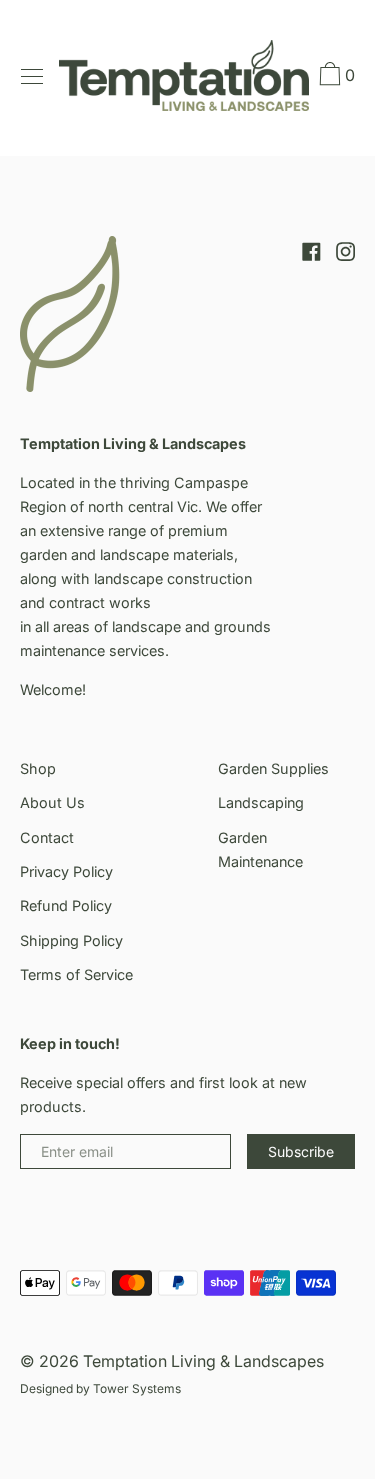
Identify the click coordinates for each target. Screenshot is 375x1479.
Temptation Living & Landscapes (203, 1361)
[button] (335, 77)
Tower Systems (137, 1388)
